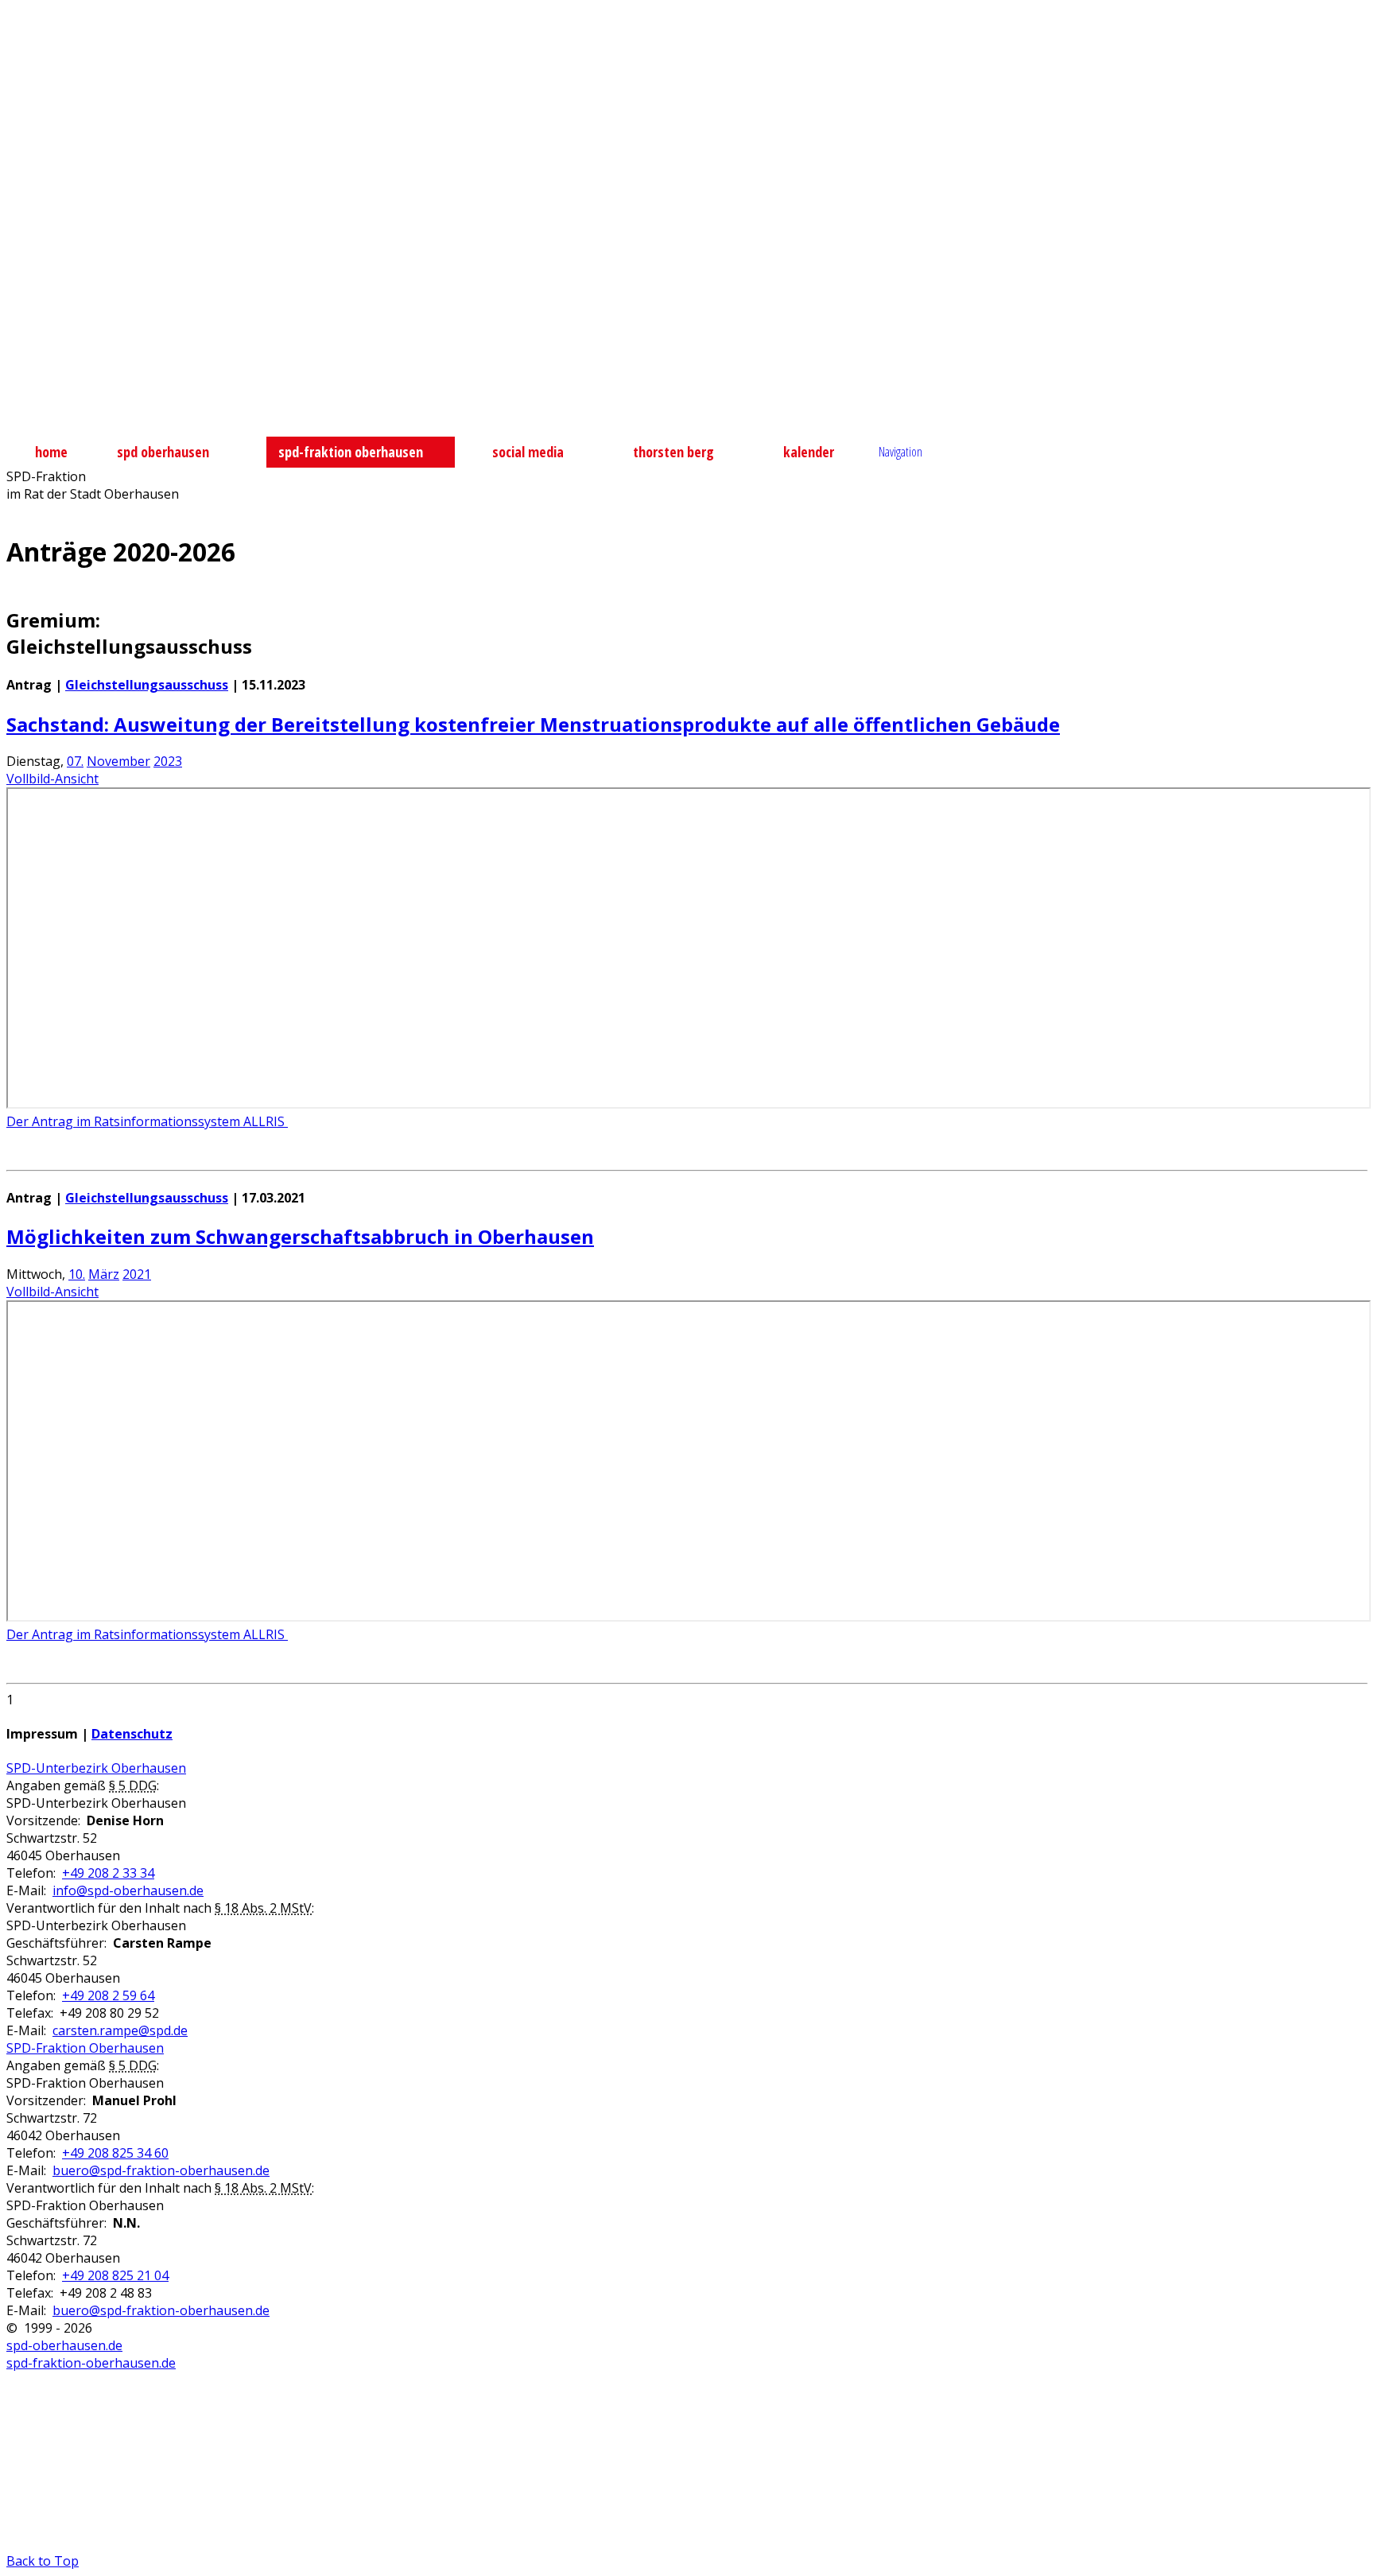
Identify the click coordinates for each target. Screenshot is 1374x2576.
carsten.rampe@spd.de (120, 2030)
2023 (168, 761)
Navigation (900, 452)
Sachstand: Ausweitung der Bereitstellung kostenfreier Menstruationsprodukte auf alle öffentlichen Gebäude (533, 724)
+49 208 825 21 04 (115, 2275)
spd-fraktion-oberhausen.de (91, 2363)
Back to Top (43, 2561)
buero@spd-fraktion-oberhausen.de (161, 2170)
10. (77, 1274)
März (104, 1274)
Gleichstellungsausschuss (147, 685)
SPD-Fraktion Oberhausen (85, 2048)
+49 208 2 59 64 (108, 1995)
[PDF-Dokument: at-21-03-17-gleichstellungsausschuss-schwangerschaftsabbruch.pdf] (689, 1461)
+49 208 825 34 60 (115, 2153)
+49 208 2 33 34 (108, 1873)
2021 (137, 1274)
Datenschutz (132, 1734)
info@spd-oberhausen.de (128, 1890)
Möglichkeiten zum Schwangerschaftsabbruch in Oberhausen (300, 1236)
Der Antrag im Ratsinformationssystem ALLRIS (147, 1121)
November (118, 761)
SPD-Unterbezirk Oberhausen (96, 1768)
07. (75, 761)
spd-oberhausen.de (64, 2345)
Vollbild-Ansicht (52, 779)
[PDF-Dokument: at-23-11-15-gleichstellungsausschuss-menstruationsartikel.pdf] (689, 948)
